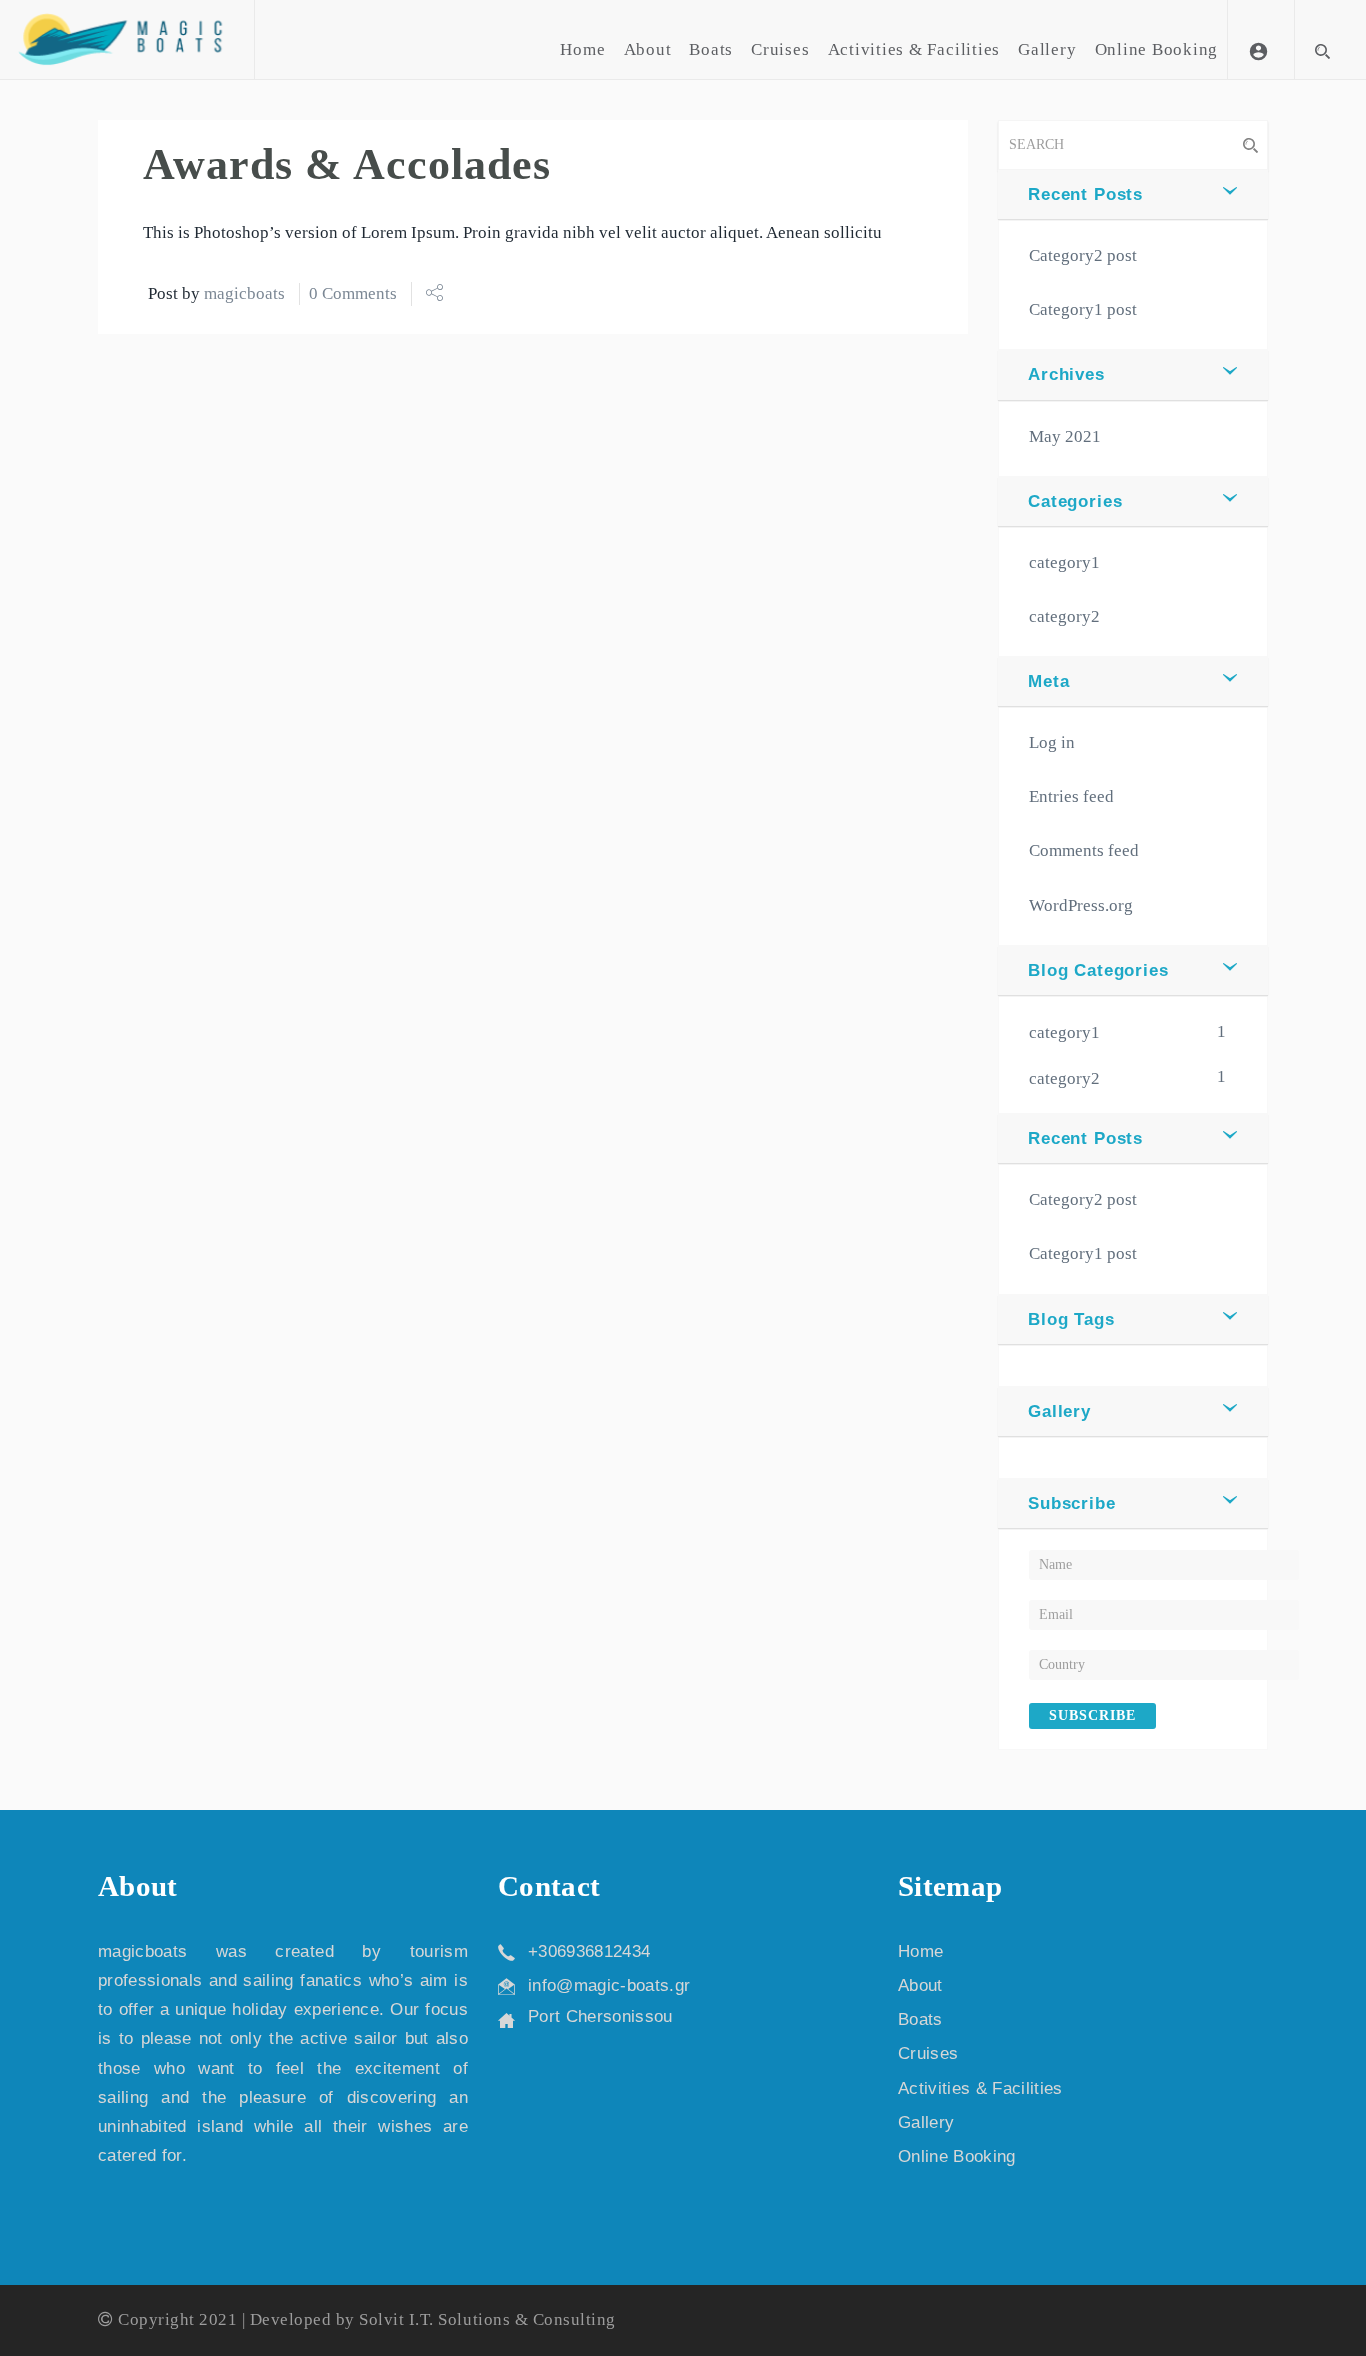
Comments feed (1084, 850)
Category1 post (1083, 309)
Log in (1052, 742)
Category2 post (1083, 255)
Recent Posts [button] (1085, 194)
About (648, 49)
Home (582, 49)
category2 (1064, 616)
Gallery (1047, 49)
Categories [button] (1075, 501)
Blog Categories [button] (1098, 970)
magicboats (244, 293)
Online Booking (1157, 49)
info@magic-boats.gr (609, 1985)
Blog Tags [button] (1071, 1319)
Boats (711, 49)
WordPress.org (1081, 905)
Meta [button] (1048, 681)
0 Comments (353, 293)
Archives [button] (1066, 374)
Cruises (780, 49)
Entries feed (1071, 796)
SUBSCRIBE (1092, 1715)
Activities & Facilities (914, 49)
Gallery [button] (1059, 1411)
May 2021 (1065, 436)
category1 (1064, 562)
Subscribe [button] (1072, 1503)
